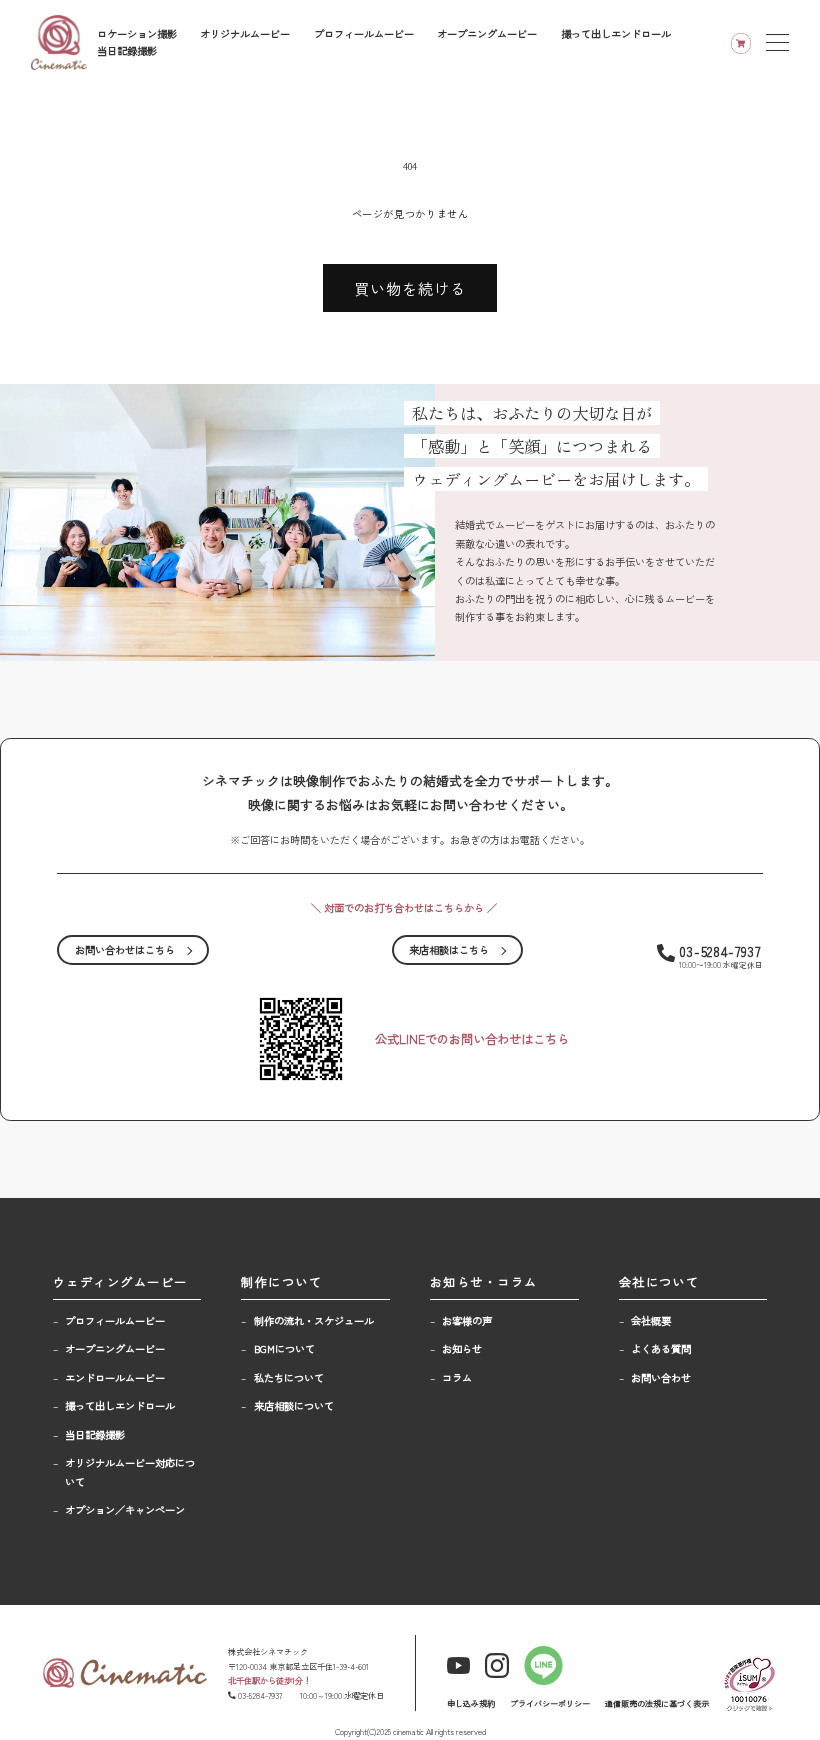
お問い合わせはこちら (125, 949)
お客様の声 (467, 1320)
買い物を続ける (410, 288)
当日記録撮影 (127, 50)
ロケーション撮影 (137, 33)
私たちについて (289, 1377)
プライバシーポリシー (550, 1703)
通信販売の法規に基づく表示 (657, 1703)
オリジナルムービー (245, 33)
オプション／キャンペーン (125, 1509)
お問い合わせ (661, 1377)
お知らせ (462, 1348)
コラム (457, 1377)
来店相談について (294, 1405)
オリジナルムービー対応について (130, 1471)
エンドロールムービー (115, 1377)
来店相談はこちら (449, 949)
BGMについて (284, 1348)
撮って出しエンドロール (616, 33)
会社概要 (651, 1320)
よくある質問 (661, 1348)
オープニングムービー (487, 33)
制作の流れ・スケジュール (314, 1320)
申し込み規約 (471, 1703)
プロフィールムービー (364, 33)
